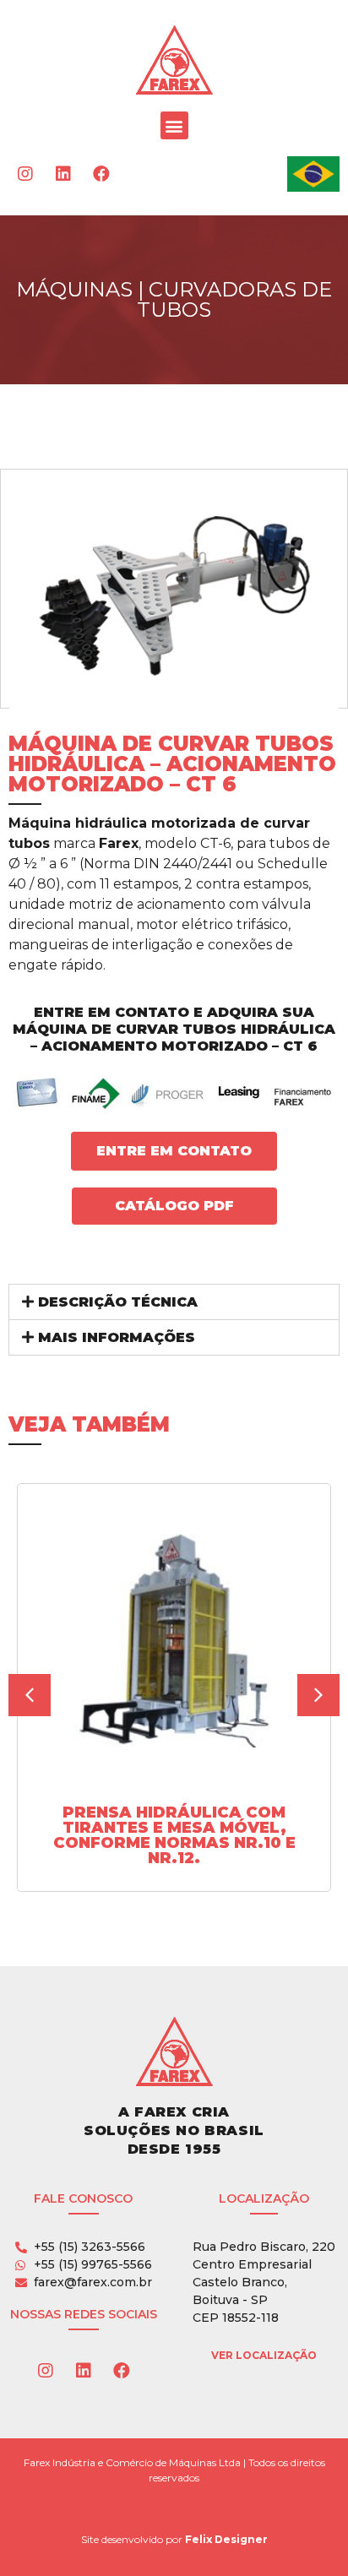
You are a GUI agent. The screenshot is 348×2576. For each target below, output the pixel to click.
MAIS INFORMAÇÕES (117, 1337)
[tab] (174, 1302)
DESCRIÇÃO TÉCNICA (118, 1302)
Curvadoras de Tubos (234, 299)
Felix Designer (226, 2539)
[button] (174, 125)
